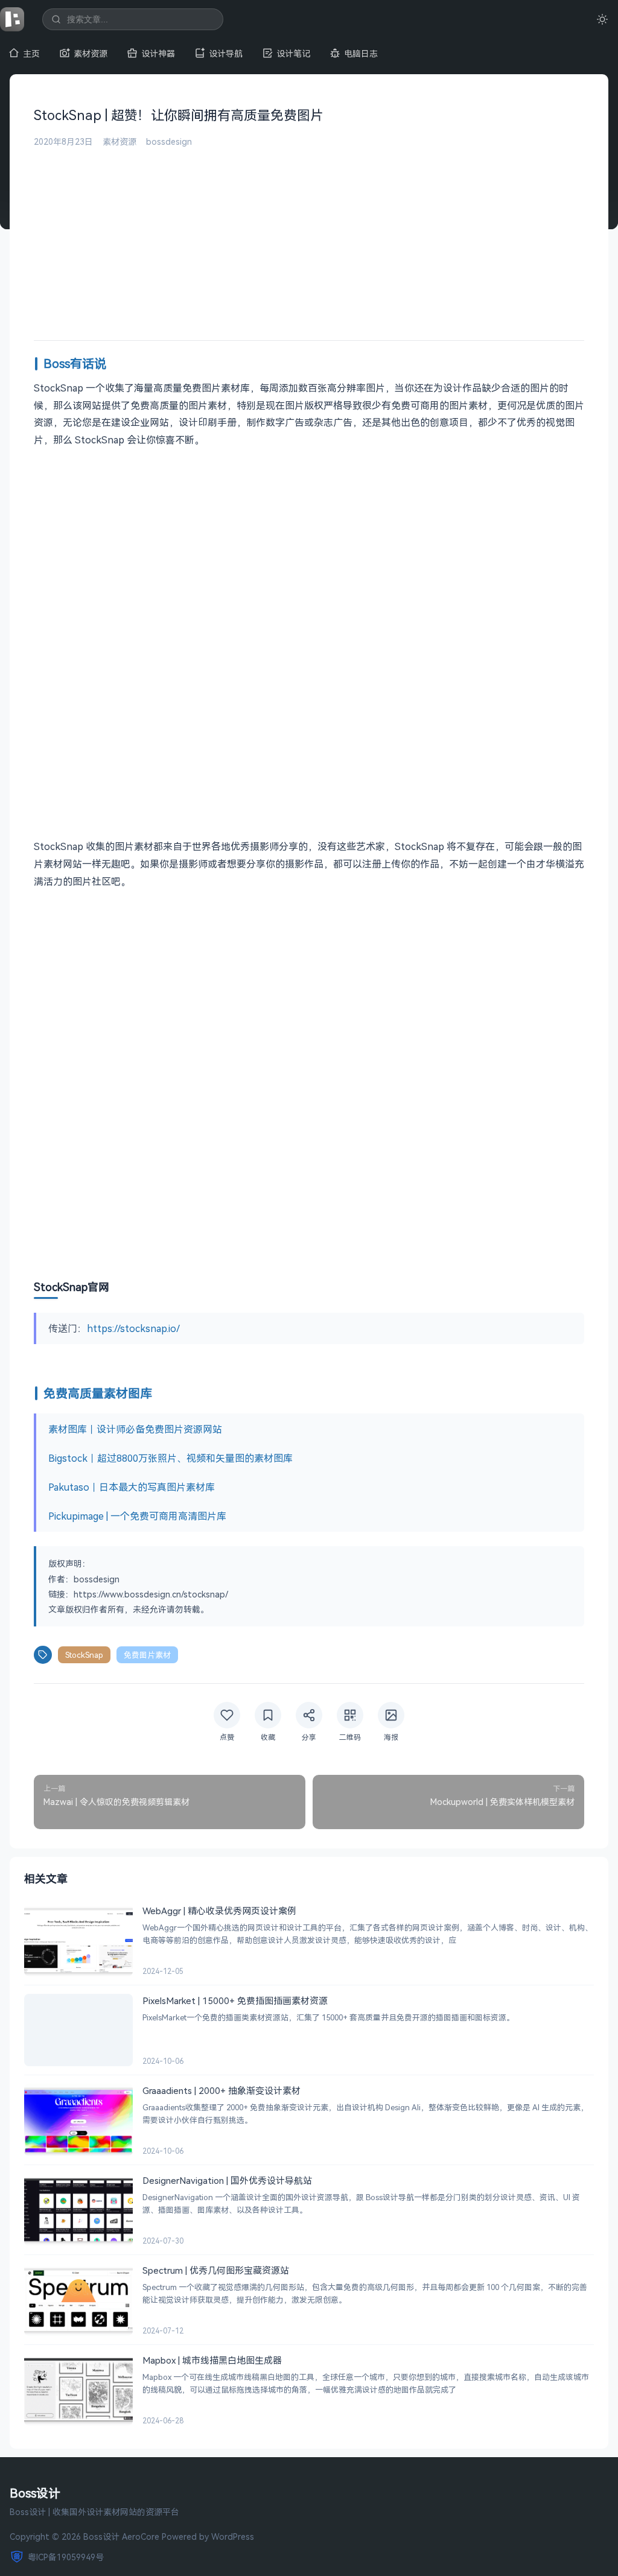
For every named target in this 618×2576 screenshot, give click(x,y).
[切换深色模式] (602, 19)
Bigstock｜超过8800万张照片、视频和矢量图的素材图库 (170, 1458)
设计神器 (158, 53)
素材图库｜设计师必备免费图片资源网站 (135, 1429)
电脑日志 (361, 53)
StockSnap (84, 1655)
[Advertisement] (309, 238)
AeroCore (141, 2536)
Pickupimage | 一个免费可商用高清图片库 (137, 1516)
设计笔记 (293, 53)
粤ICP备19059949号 (66, 2557)
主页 (31, 53)
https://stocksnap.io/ (133, 1328)
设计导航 (226, 53)
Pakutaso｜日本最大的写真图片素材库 (132, 1487)
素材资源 (91, 53)
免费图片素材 (147, 1655)
